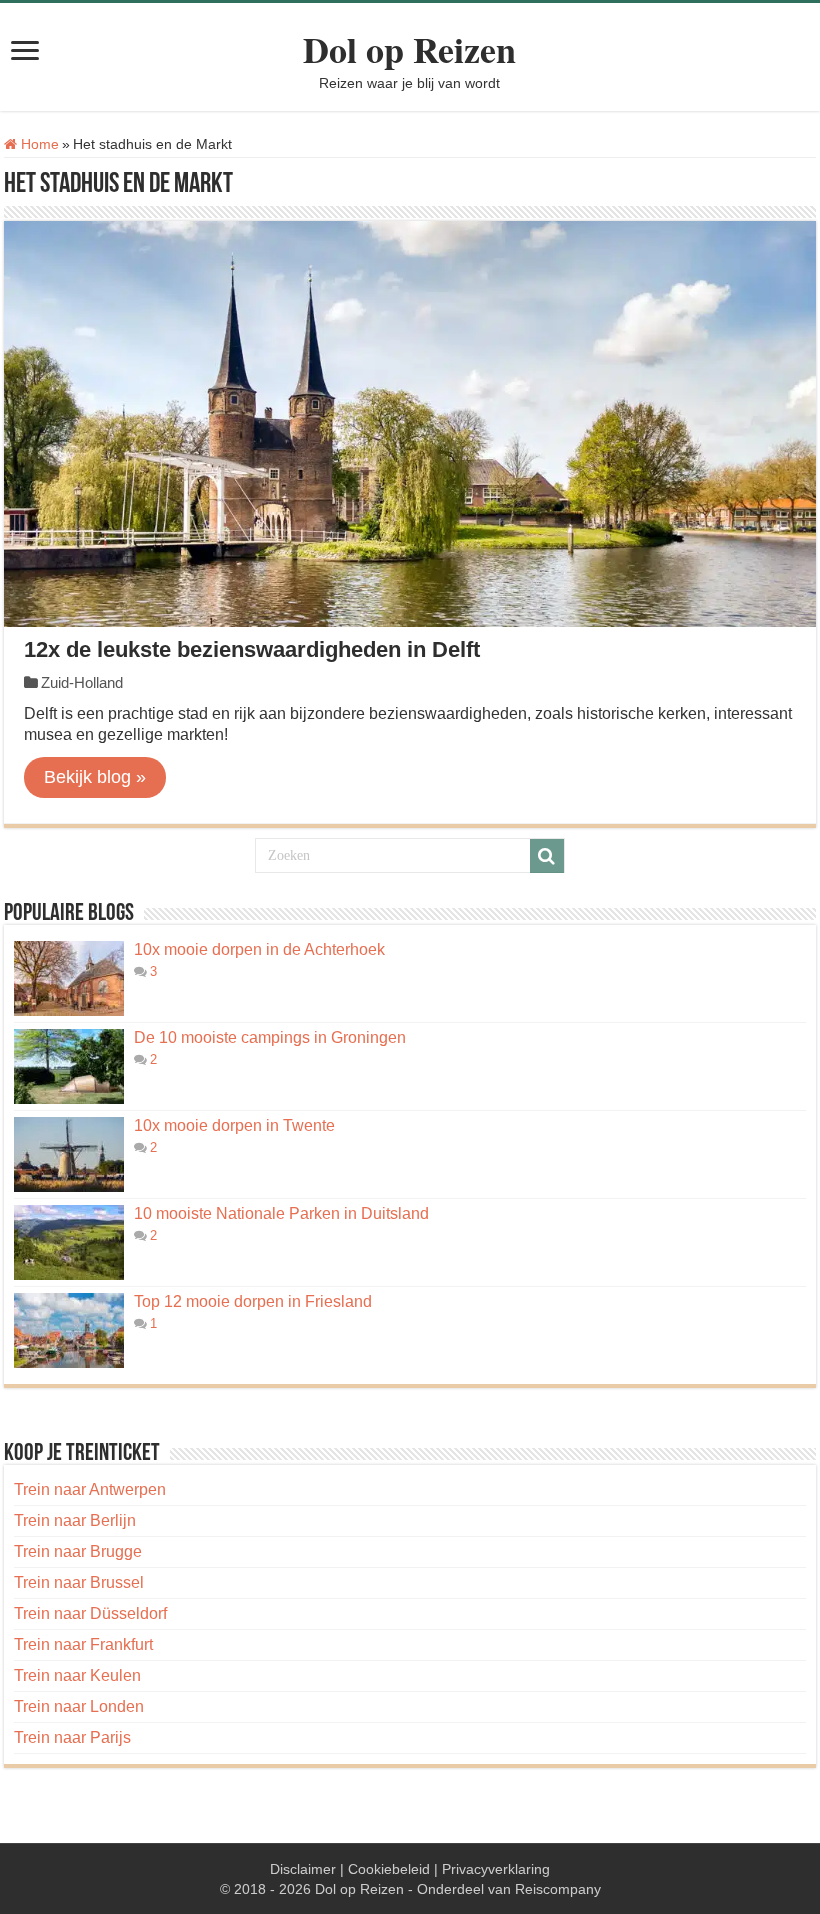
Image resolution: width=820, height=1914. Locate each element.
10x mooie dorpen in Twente (234, 1125)
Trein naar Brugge (78, 1551)
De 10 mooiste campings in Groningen (270, 1037)
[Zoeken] (547, 856)
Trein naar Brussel (79, 1582)
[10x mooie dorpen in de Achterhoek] (69, 978)
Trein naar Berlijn (75, 1520)
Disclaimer (303, 1869)
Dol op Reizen (409, 49)
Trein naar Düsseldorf (90, 1613)
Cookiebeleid (389, 1869)
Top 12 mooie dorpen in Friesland (253, 1301)
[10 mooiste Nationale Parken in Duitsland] (69, 1242)
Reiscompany (558, 1889)
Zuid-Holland (82, 682)
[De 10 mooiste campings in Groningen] (69, 1066)
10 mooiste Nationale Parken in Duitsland (281, 1213)
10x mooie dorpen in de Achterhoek (259, 949)
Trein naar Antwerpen (90, 1489)
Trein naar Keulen (77, 1675)
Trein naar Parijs (72, 1737)
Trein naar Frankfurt (83, 1644)
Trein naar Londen (79, 1706)
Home (38, 144)
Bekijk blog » (95, 777)
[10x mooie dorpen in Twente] (69, 1154)
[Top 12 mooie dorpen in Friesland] (69, 1330)
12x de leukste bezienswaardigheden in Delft (252, 649)
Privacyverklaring (496, 1869)
